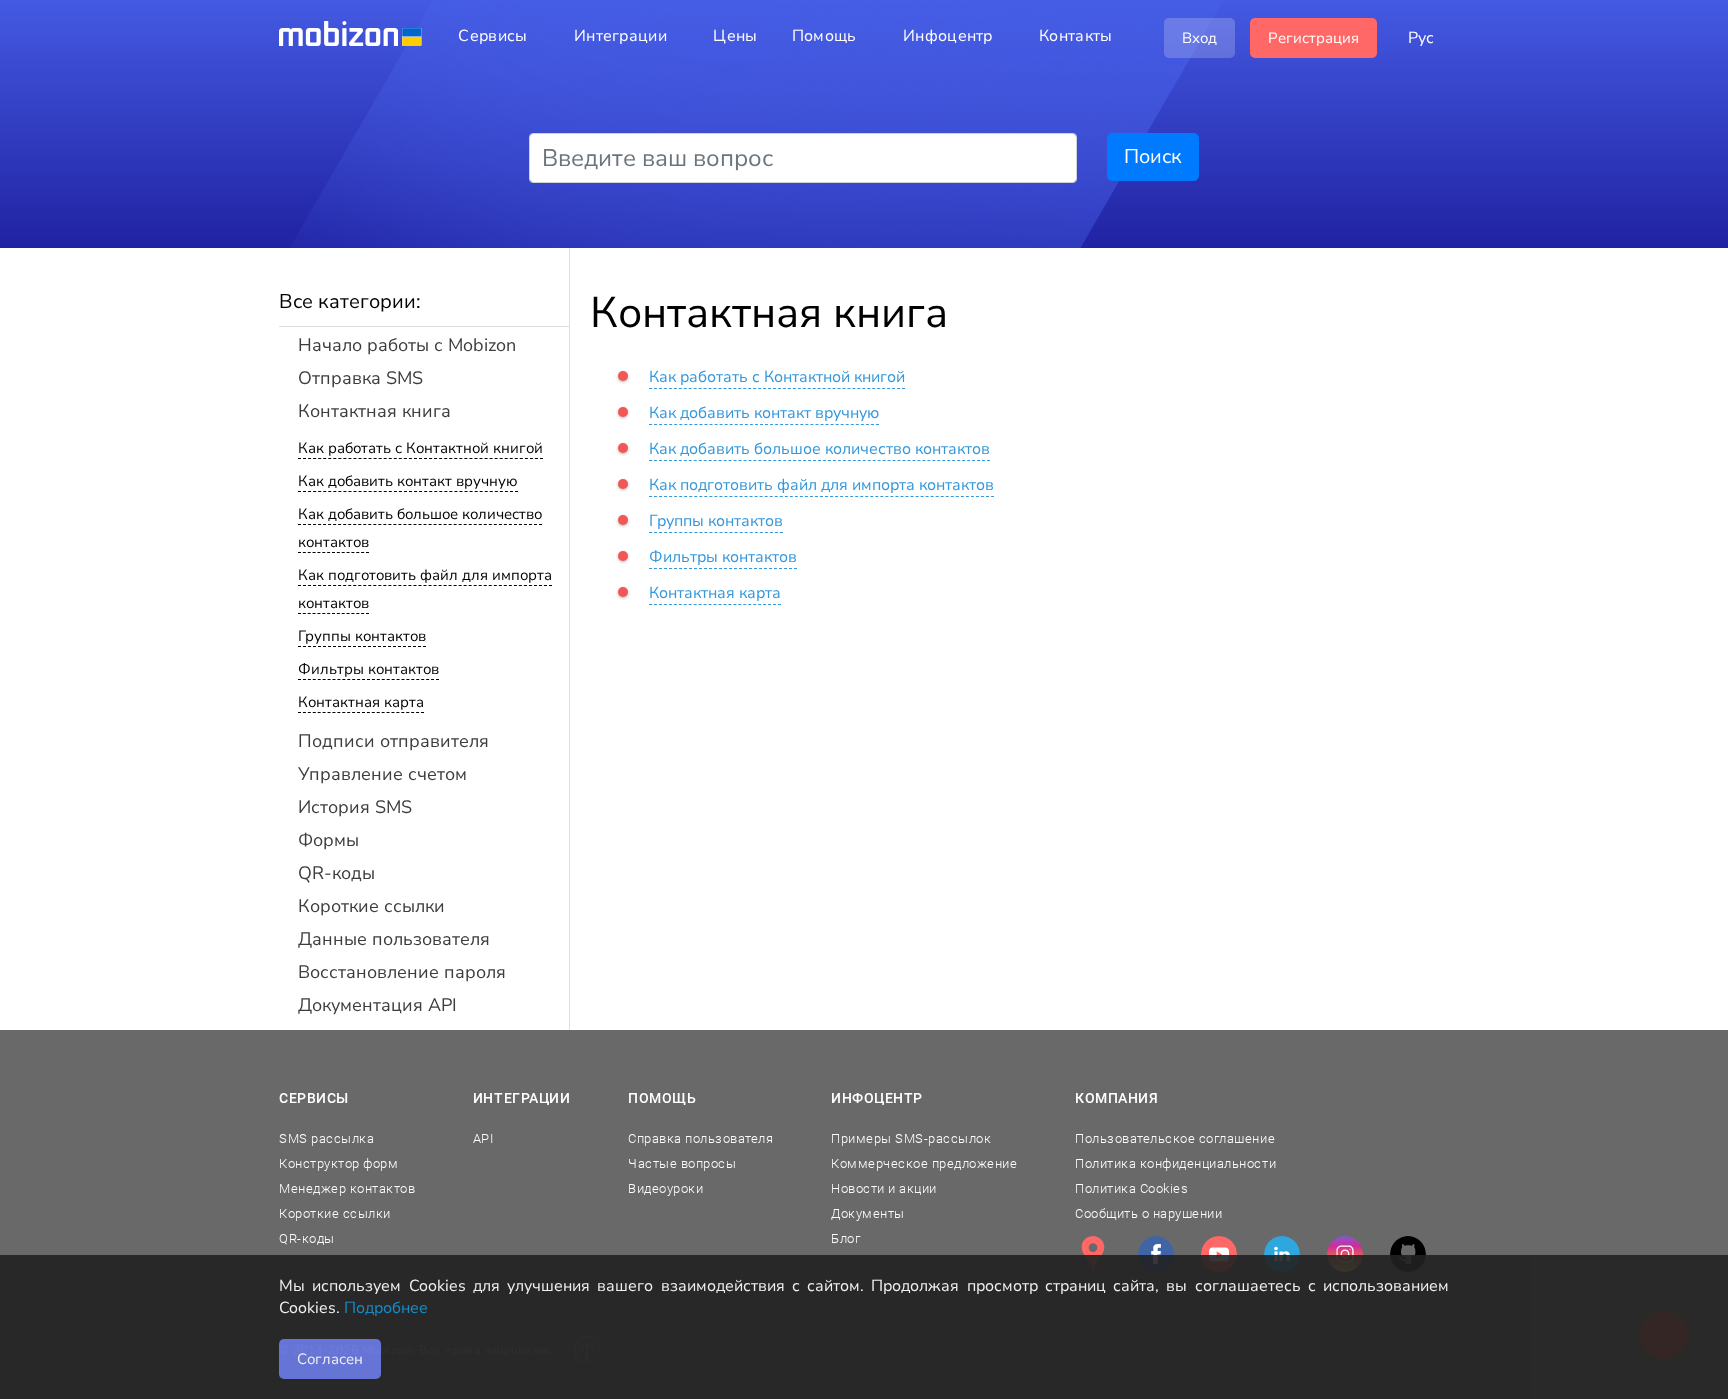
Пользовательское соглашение (1175, 1138)
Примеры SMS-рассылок (911, 1138)
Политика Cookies (1131, 1188)
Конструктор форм (338, 1163)
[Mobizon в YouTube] (1219, 1254)
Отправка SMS (360, 378)
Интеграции (522, 1098)
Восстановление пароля (402, 972)
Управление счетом (382, 774)
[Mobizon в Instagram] (1345, 1254)
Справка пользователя (700, 1138)
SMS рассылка (326, 1138)
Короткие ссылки (371, 906)
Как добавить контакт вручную (408, 481)
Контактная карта (361, 702)
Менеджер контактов (347, 1188)
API (483, 1138)
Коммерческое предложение (924, 1163)
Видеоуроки (665, 1188)
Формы (328, 840)
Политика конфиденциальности (1175, 1163)
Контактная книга (374, 411)
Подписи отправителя (393, 741)
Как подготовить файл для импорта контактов (821, 485)
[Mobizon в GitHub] (1408, 1254)
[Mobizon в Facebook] (1156, 1254)
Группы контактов (362, 636)
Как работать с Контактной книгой (420, 448)
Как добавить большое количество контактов (819, 449)
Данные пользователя (394, 939)
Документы (868, 1213)
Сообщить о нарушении (1148, 1213)
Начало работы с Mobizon (407, 345)
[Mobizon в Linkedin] (1282, 1254)
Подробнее (386, 1308)
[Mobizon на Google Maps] (1093, 1254)
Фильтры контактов (368, 669)
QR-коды (336, 873)
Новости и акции (884, 1188)
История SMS (355, 807)
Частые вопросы (682, 1163)
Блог (845, 1238)
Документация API (377, 1005)
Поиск (1153, 156)
